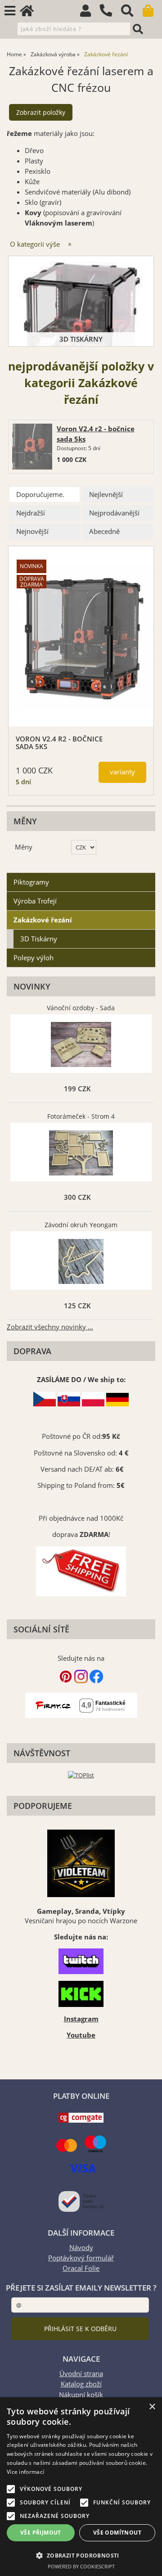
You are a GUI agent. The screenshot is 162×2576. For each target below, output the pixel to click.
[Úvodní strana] (31, 13)
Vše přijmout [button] (41, 2533)
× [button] (152, 2407)
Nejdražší (31, 513)
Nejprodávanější (114, 513)
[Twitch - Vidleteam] (81, 1961)
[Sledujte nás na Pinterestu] (66, 1681)
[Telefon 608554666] (110, 17)
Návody (81, 2248)
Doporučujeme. (40, 495)
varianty (122, 772)
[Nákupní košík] (152, 13)
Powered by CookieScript (81, 2566)
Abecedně (104, 531)
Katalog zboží (81, 2384)
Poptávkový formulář (81, 2258)
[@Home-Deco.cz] (81, 1681)
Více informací (25, 2472)
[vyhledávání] (132, 13)
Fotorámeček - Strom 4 (81, 1116)
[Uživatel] (90, 13)
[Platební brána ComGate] (81, 2120)
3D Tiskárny (81, 339)
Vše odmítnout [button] (117, 2533)
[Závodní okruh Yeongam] (81, 1261)
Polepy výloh (34, 958)
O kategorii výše (35, 244)
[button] (81, 2555)
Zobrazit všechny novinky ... (50, 1327)
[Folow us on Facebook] (96, 1681)
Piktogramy (31, 882)
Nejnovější (32, 531)
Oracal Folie (81, 2268)
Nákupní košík (81, 2395)
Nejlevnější (106, 495)
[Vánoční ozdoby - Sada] (81, 1044)
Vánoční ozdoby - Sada (81, 1008)
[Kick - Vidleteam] (81, 1994)
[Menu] (10, 11)
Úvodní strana (81, 2374)
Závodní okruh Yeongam (81, 1225)
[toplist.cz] (81, 1775)
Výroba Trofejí (35, 901)
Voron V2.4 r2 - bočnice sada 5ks (59, 743)
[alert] (81, 2487)
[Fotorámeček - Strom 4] (81, 1153)
